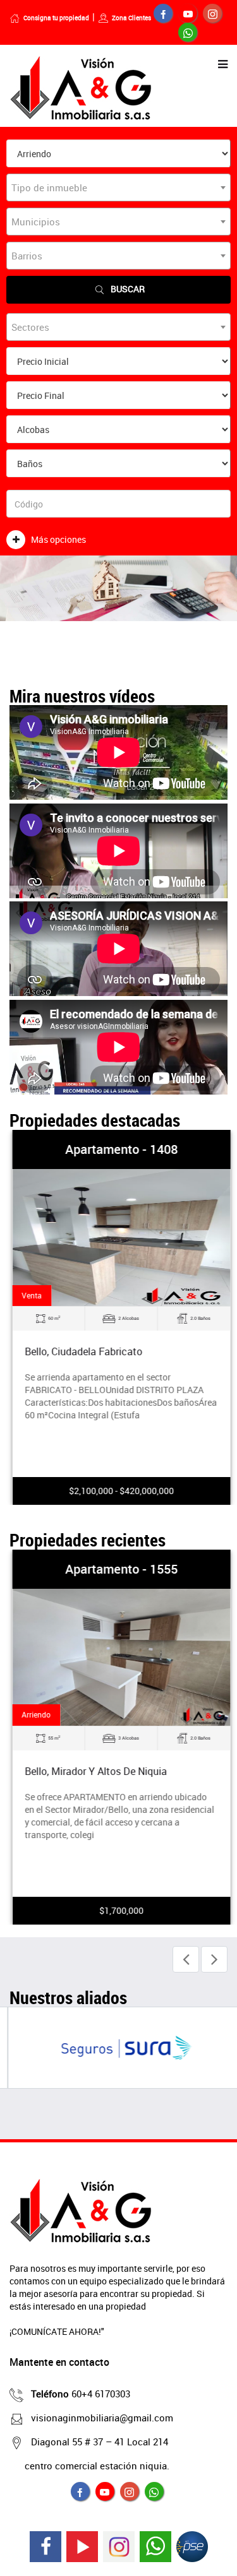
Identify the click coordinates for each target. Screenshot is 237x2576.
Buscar (128, 289)
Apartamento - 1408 (119, 1149)
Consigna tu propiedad (56, 18)
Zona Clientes (131, 18)
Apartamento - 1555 (119, 1569)
